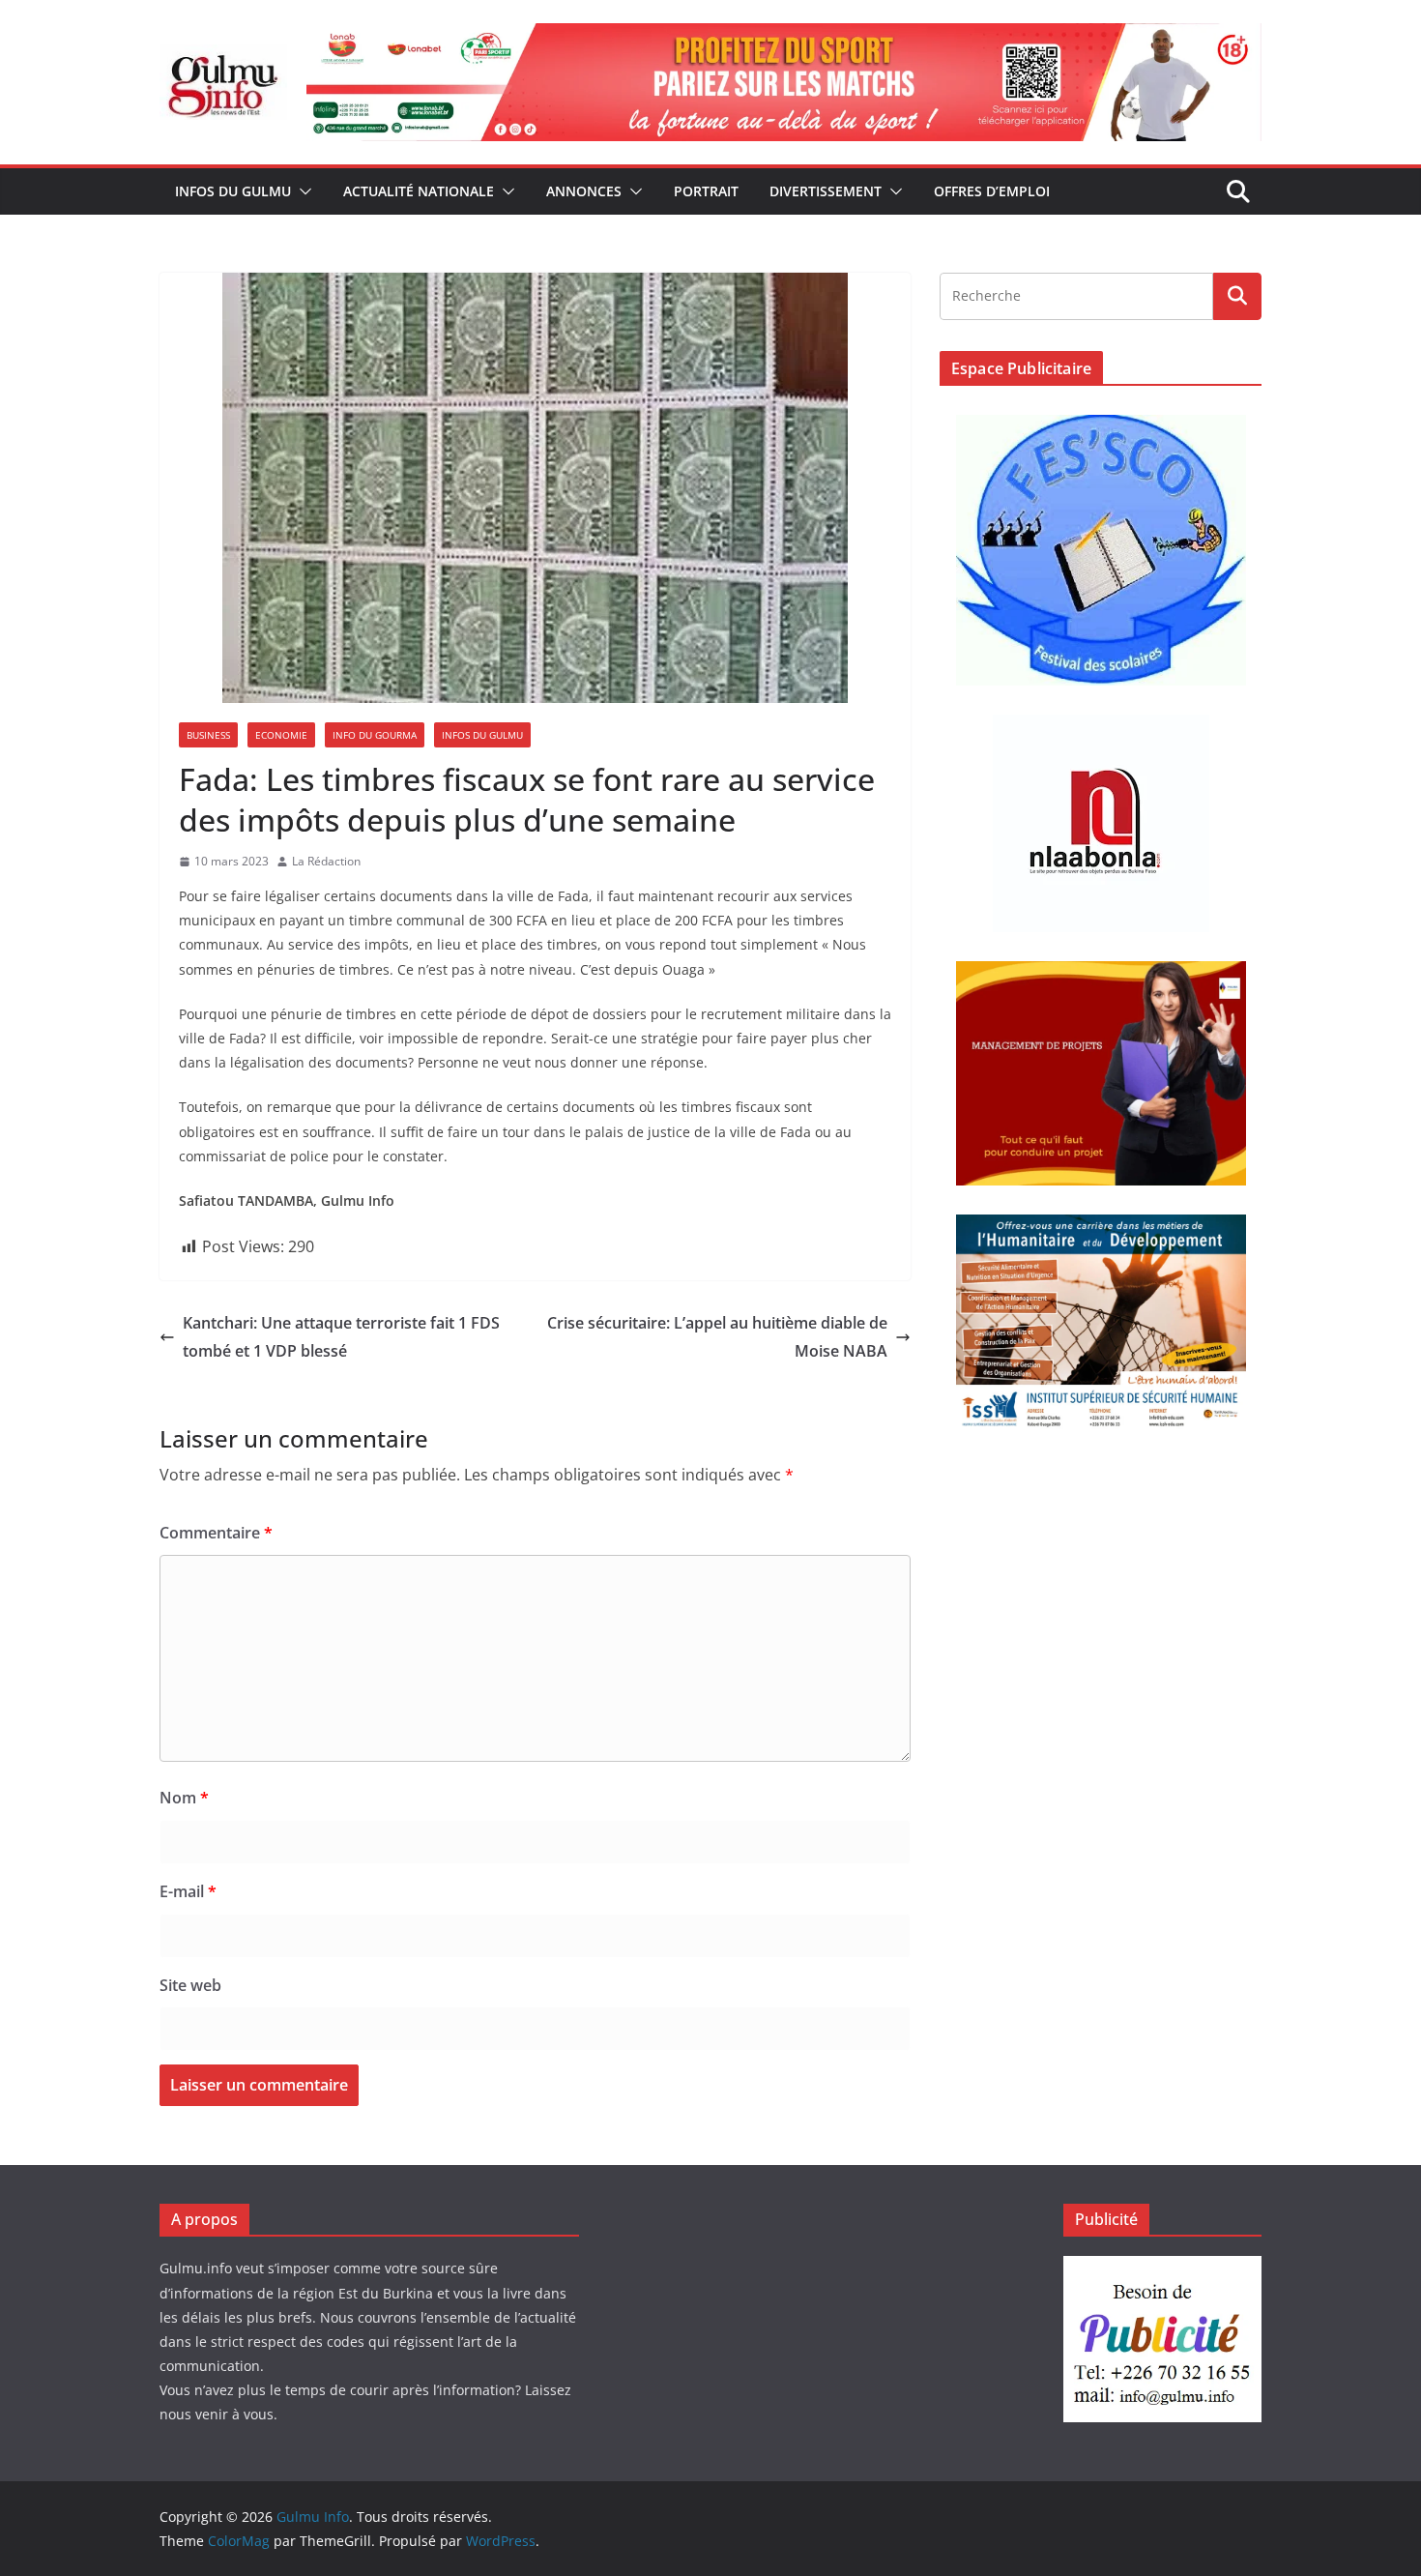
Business (208, 735)
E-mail (188, 1891)
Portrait (706, 191)
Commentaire (216, 1533)
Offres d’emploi (992, 191)
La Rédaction (326, 861)
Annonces (584, 191)
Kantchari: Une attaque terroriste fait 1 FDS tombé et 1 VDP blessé (341, 1337)
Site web (190, 1985)
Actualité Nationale (419, 191)
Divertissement (826, 191)
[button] (302, 191)
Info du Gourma (375, 735)
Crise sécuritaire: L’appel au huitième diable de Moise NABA (717, 1337)
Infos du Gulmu (233, 191)
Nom (184, 1798)
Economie (281, 735)
